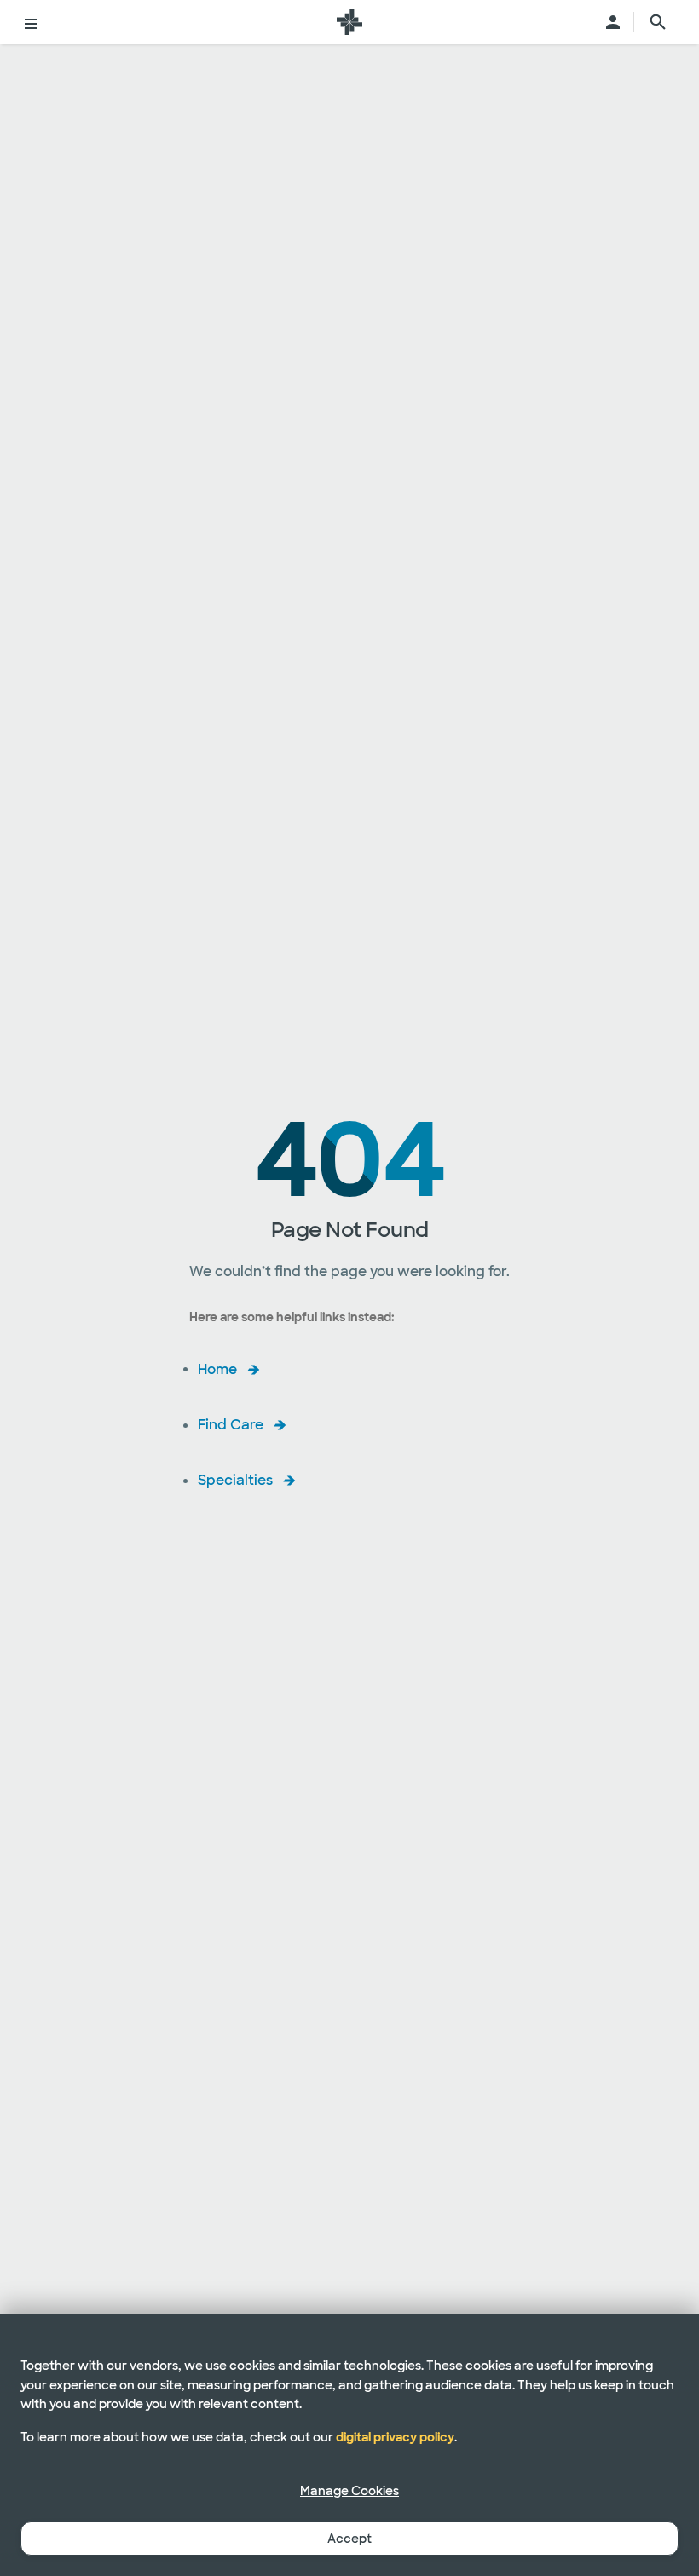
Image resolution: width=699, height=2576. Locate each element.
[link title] (349, 22)
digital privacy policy (395, 2437)
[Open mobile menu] (31, 22)
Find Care (231, 1425)
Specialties (235, 1480)
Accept (349, 2539)
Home (217, 1368)
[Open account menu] (613, 22)
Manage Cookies (349, 2491)
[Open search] (658, 22)
